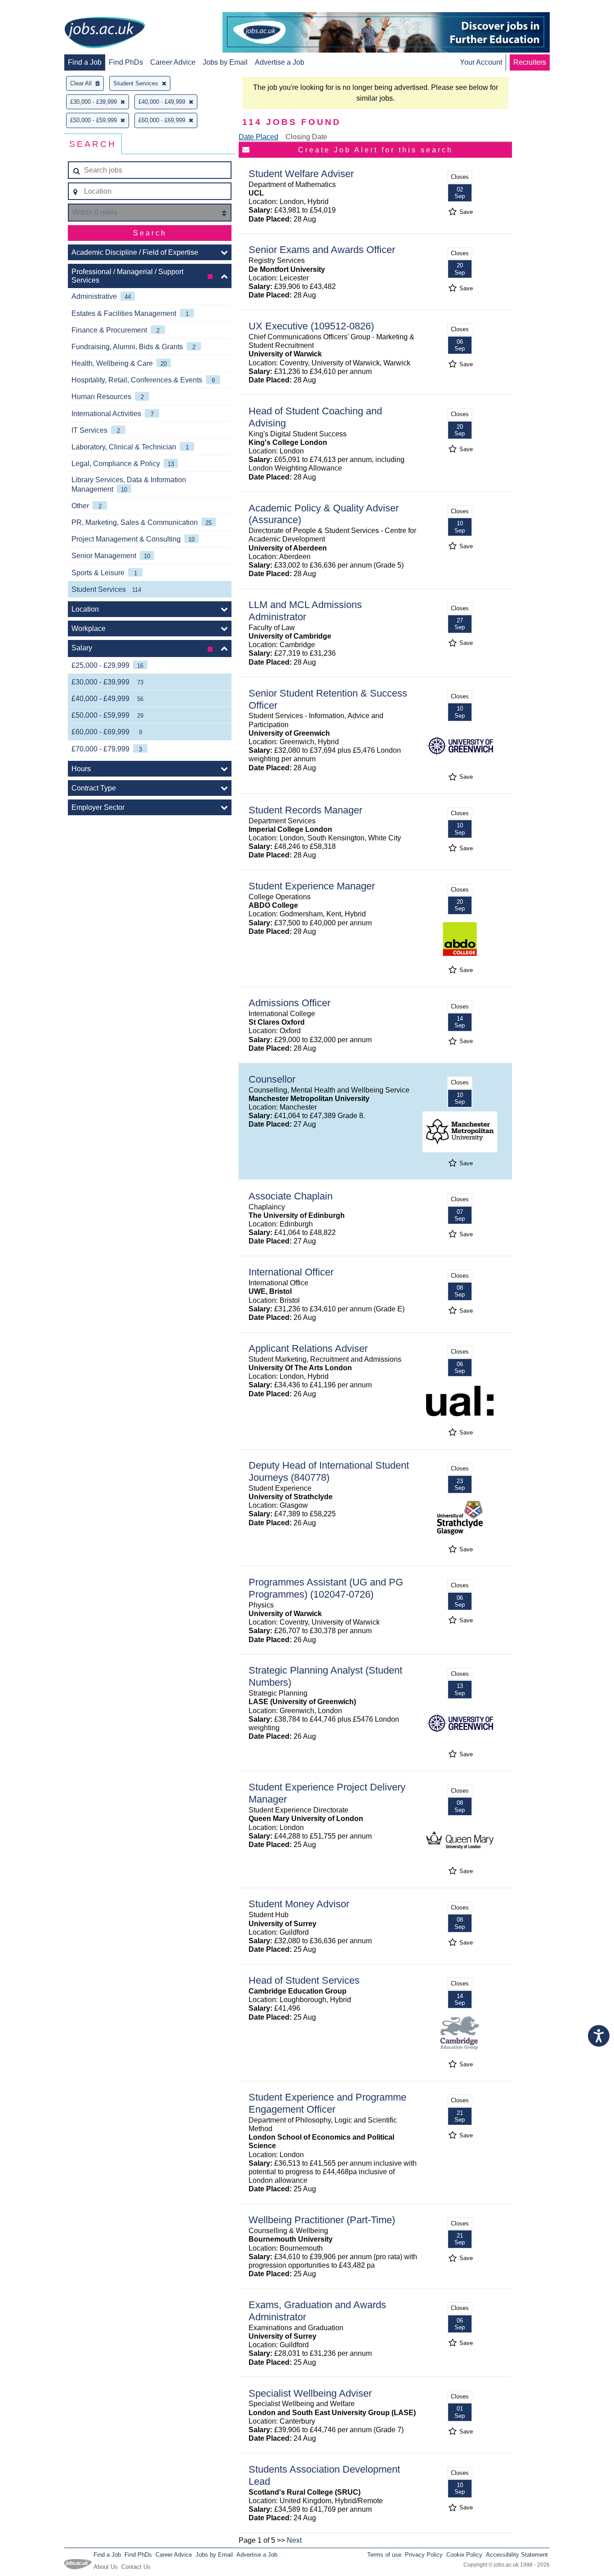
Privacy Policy (424, 2555)
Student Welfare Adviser (301, 174)
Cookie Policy (464, 2555)
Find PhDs (126, 62)
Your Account (481, 62)
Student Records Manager (305, 810)
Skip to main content (36, 8)
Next (294, 2540)
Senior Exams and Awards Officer (322, 250)
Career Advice (173, 62)
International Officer (291, 1272)
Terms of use (384, 2555)
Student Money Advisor (299, 1904)
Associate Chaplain (291, 1196)
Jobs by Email (225, 62)
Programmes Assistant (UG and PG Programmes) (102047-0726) (326, 1588)
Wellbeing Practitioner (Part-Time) (322, 2220)
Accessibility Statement (517, 2555)
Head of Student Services (304, 1980)
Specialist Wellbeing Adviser (310, 2393)
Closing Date (306, 137)
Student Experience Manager (312, 886)
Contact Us (136, 2567)
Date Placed (258, 137)
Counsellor (272, 1079)
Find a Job (85, 62)
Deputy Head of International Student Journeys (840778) (329, 1471)
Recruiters (530, 62)
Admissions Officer (289, 1003)
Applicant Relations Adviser (308, 1348)
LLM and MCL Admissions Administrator (305, 611)
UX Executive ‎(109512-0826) (311, 326)
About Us (106, 2567)
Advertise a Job (280, 62)
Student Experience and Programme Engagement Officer (327, 2103)
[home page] (105, 33)
